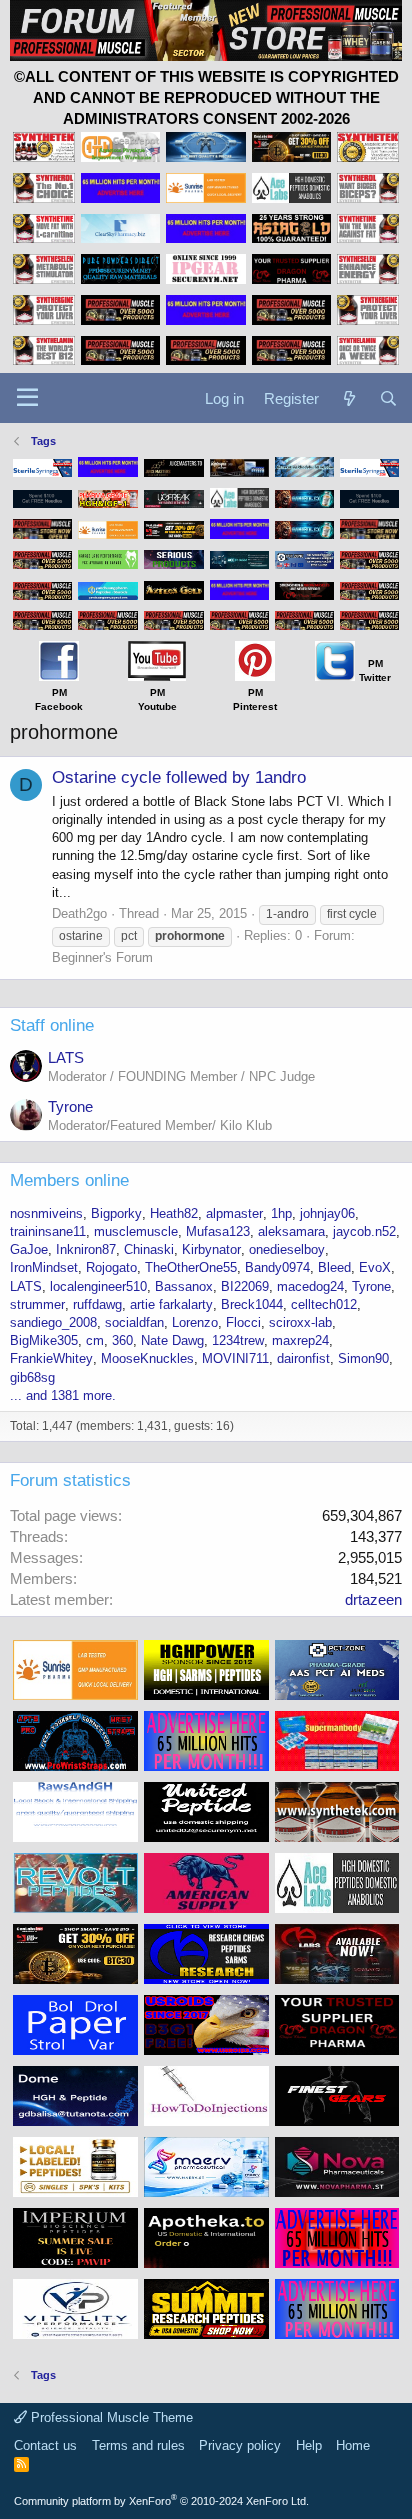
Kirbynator (211, 1249)
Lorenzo (195, 1322)
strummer (37, 1304)
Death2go (79, 913)
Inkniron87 (86, 1249)
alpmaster (234, 1213)
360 (122, 1340)
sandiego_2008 (53, 1322)
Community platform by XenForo (161, 2501)
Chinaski (149, 1249)
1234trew (238, 1340)
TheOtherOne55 (191, 1267)
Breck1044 (252, 1304)
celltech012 (324, 1304)
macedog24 (310, 1286)
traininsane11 (48, 1231)
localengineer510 (98, 1286)
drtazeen (373, 1599)
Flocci (243, 1322)
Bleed (334, 1267)
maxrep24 (300, 1340)
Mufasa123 (218, 1231)
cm (95, 1340)
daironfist (303, 1358)
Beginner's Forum (102, 957)
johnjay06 (327, 1213)
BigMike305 (44, 1340)
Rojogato (111, 1267)
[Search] (388, 398)
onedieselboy (287, 1249)
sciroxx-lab (300, 1322)
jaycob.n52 (364, 1231)
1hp (281, 1213)
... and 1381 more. (63, 1395)
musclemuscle (136, 1231)
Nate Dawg (172, 1340)
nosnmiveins (46, 1213)
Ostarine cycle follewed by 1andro (179, 777)
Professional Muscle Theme (110, 2417)
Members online (69, 1180)
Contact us (45, 2445)
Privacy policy (240, 2445)
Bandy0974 (277, 1267)
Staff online (52, 1025)
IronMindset (44, 1267)
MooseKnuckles (147, 1358)
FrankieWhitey (51, 1358)
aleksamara (291, 1231)
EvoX (375, 1267)
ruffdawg (97, 1304)
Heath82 (174, 1213)
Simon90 (363, 1358)
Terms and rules (138, 2445)
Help (309, 2445)
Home (353, 2445)
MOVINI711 (235, 1358)
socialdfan (134, 1322)
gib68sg (32, 1377)
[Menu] (27, 398)
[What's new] (348, 398)
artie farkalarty (171, 1304)
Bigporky (116, 1213)
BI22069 (245, 1286)
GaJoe (29, 1249)
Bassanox (184, 1286)
